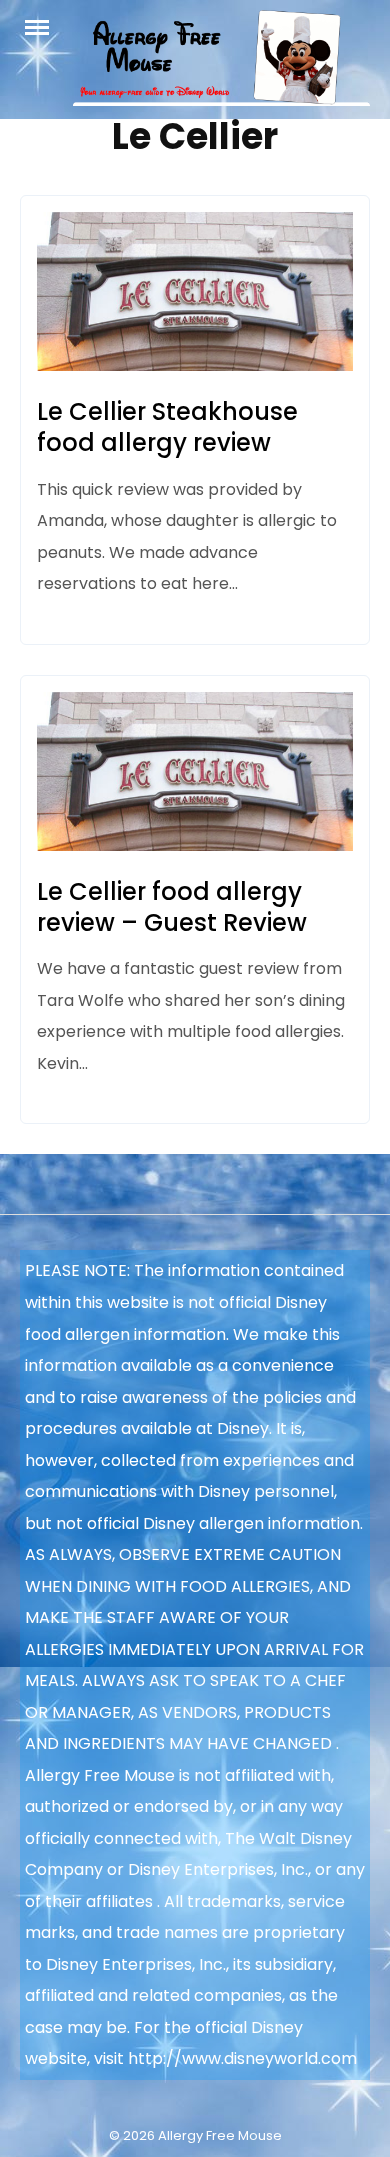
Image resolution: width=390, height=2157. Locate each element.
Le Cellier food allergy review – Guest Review (172, 907)
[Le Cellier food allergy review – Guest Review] (195, 845)
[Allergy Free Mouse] (222, 64)
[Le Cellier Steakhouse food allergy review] (195, 365)
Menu (46, 26)
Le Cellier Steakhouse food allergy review (167, 427)
